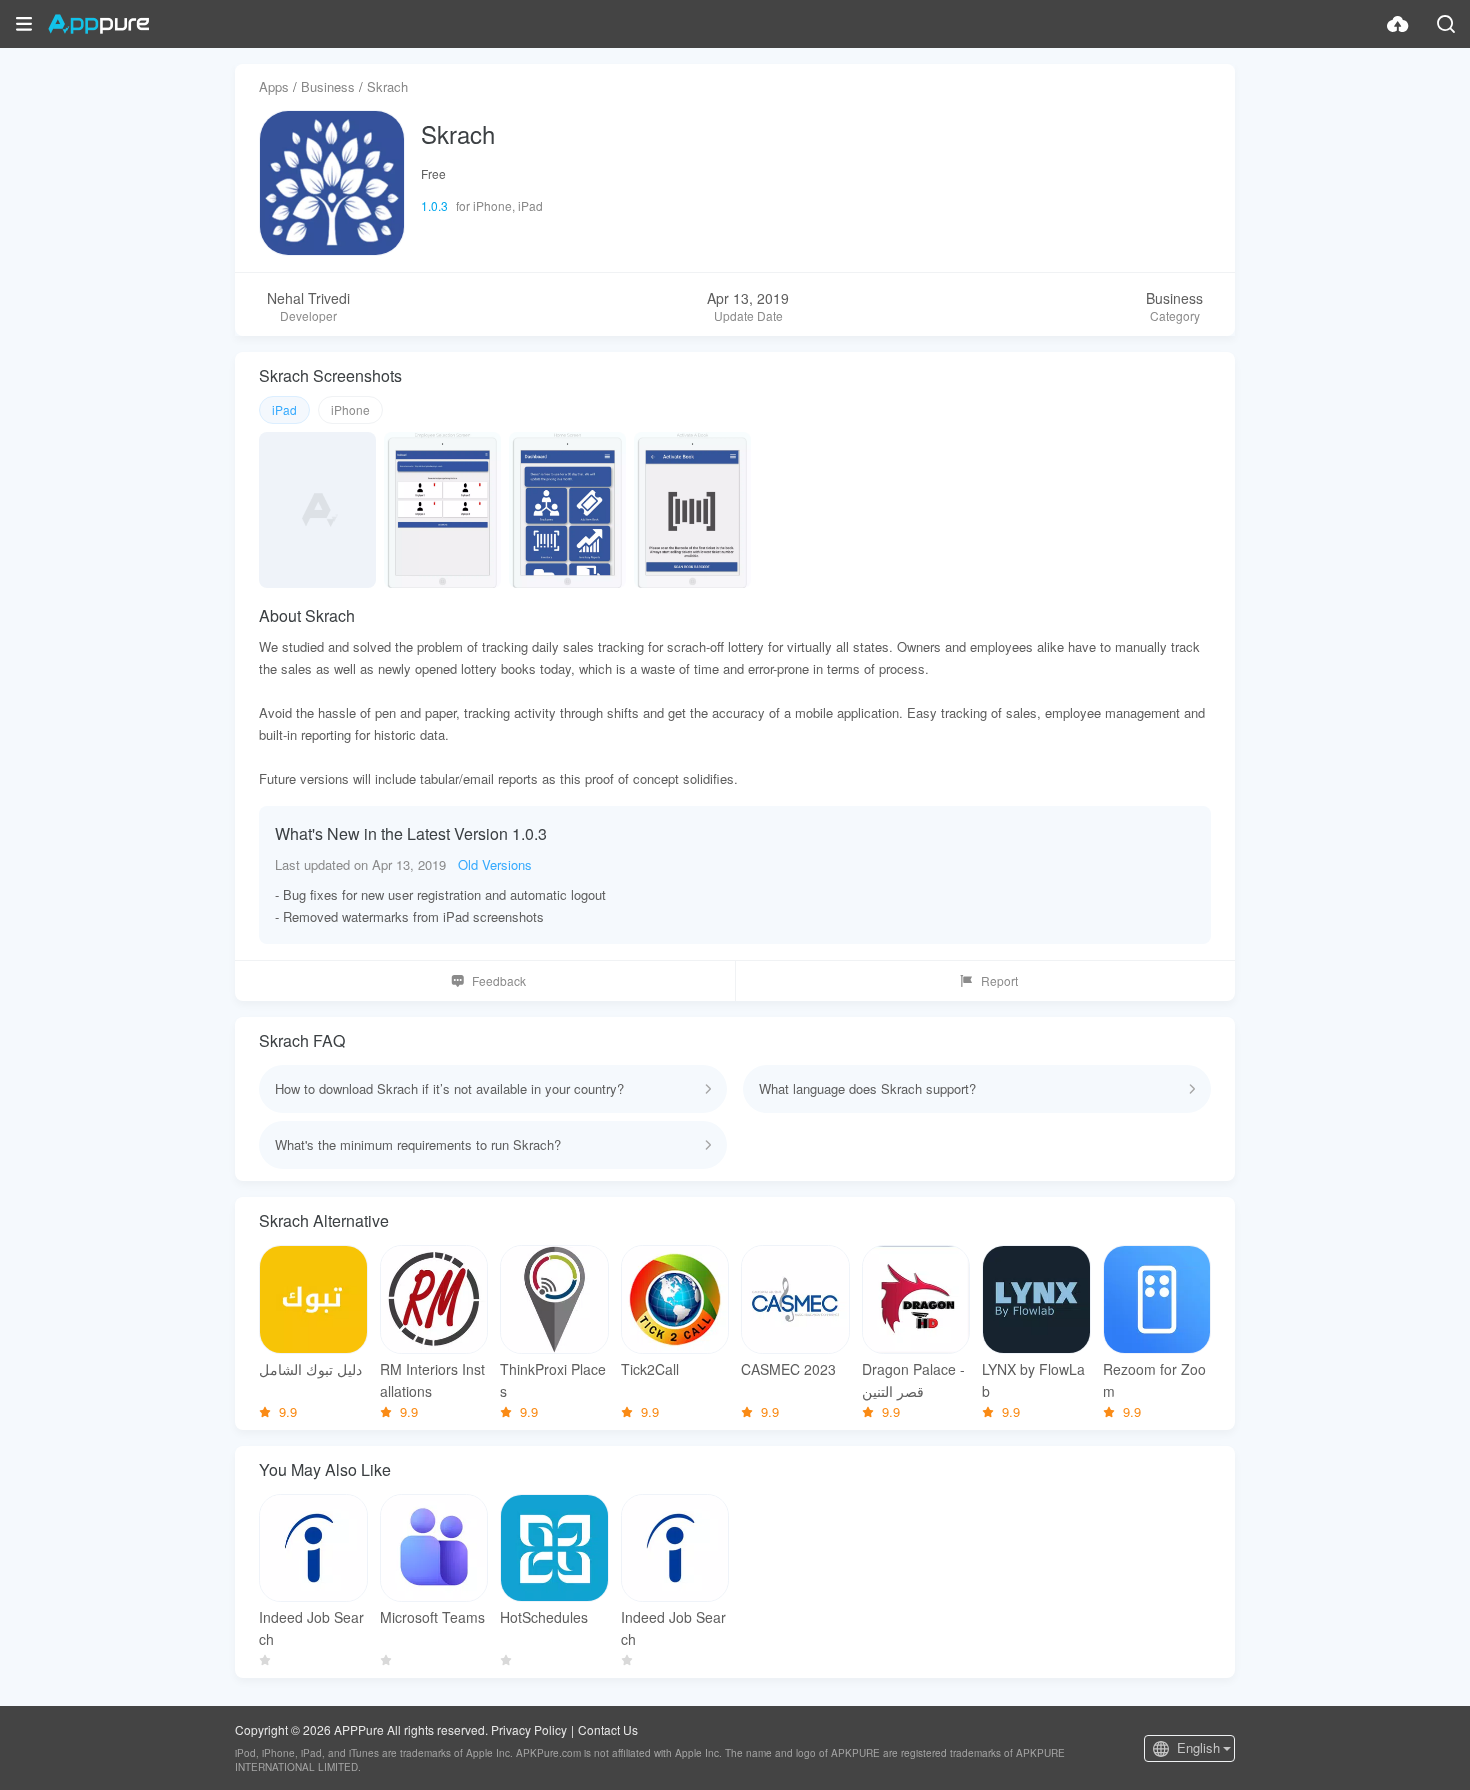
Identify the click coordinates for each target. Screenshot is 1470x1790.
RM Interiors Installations (432, 1380)
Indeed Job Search (311, 1628)
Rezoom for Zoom (1154, 1380)
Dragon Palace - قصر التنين (913, 1380)
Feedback (499, 980)
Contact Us (608, 1729)
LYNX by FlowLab (1033, 1380)
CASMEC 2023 (788, 1369)
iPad (284, 409)
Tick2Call (650, 1369)
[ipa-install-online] (1398, 24)
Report (999, 980)
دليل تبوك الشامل (310, 1369)
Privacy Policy (529, 1729)
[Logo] (98, 24)
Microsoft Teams (432, 1617)
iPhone (350, 409)
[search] (1446, 24)
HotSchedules (544, 1617)
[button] (24, 24)
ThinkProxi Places (553, 1380)
